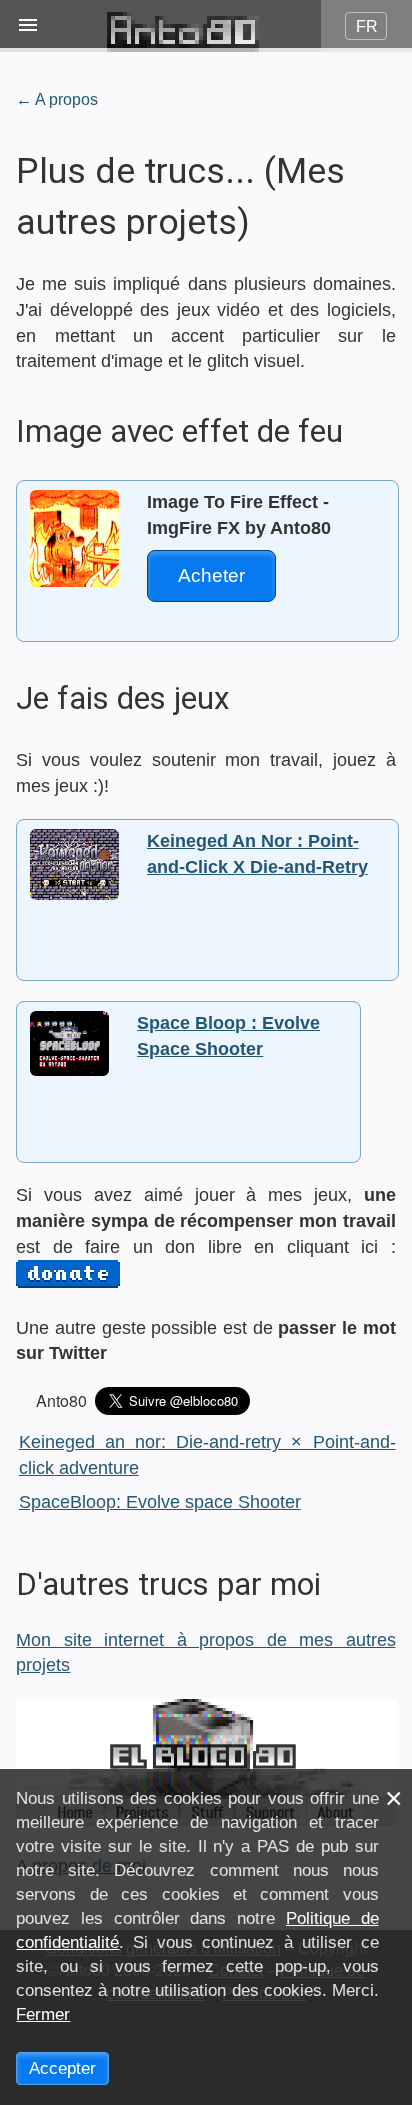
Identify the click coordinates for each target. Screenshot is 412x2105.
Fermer (43, 2014)
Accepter (62, 2068)
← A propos (57, 99)
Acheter (211, 575)
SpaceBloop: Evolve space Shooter (160, 1502)
